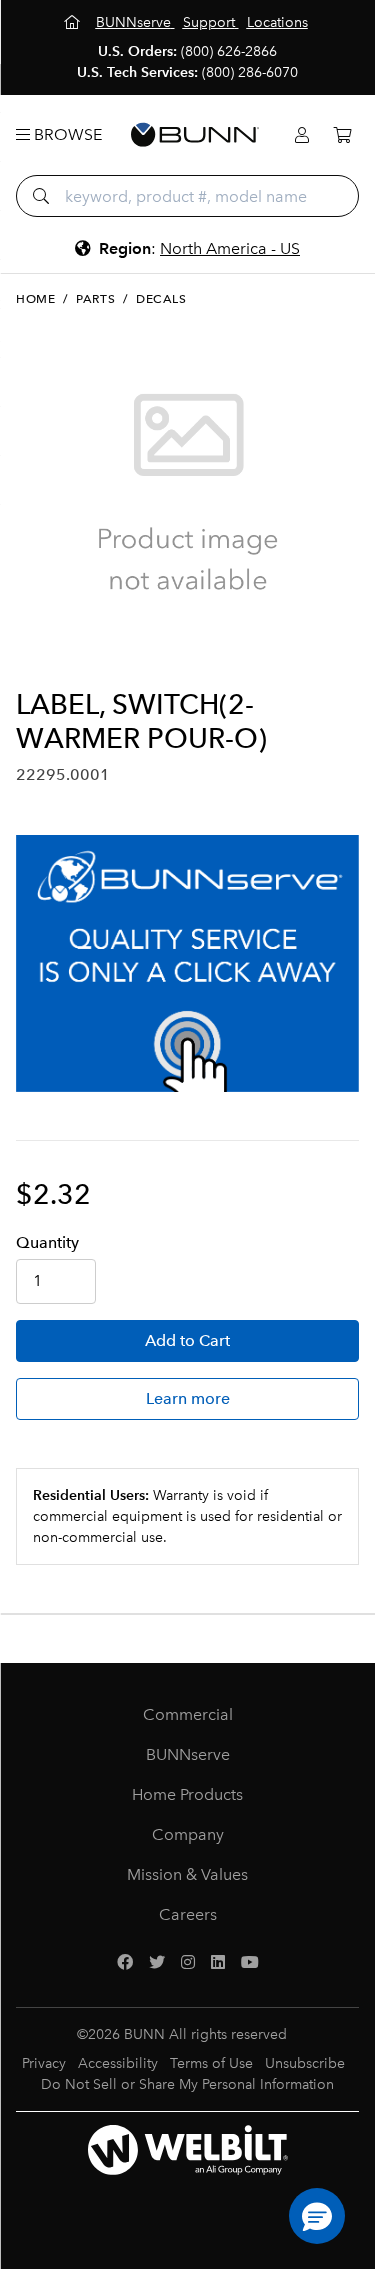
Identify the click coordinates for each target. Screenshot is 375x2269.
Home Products (187, 1794)
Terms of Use (211, 2063)
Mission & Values (187, 1874)
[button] (317, 2216)
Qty (47, 1242)
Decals (161, 299)
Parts (95, 299)
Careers (188, 1914)
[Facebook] (125, 1963)
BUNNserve (188, 1754)
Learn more (188, 1398)
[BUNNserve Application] (187, 963)
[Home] (74, 22)
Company (188, 1834)
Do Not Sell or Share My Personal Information (187, 2084)
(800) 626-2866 (229, 51)
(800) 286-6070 (250, 72)
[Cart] (342, 135)
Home (35, 299)
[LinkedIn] (218, 1963)
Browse (66, 134)
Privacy (44, 2063)
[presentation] (33, 655)
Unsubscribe (305, 2063)
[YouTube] (250, 1963)
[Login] (302, 135)
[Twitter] (157, 1963)
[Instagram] (188, 1963)
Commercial (188, 1714)
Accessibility (118, 2063)
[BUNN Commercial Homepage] (195, 135)
